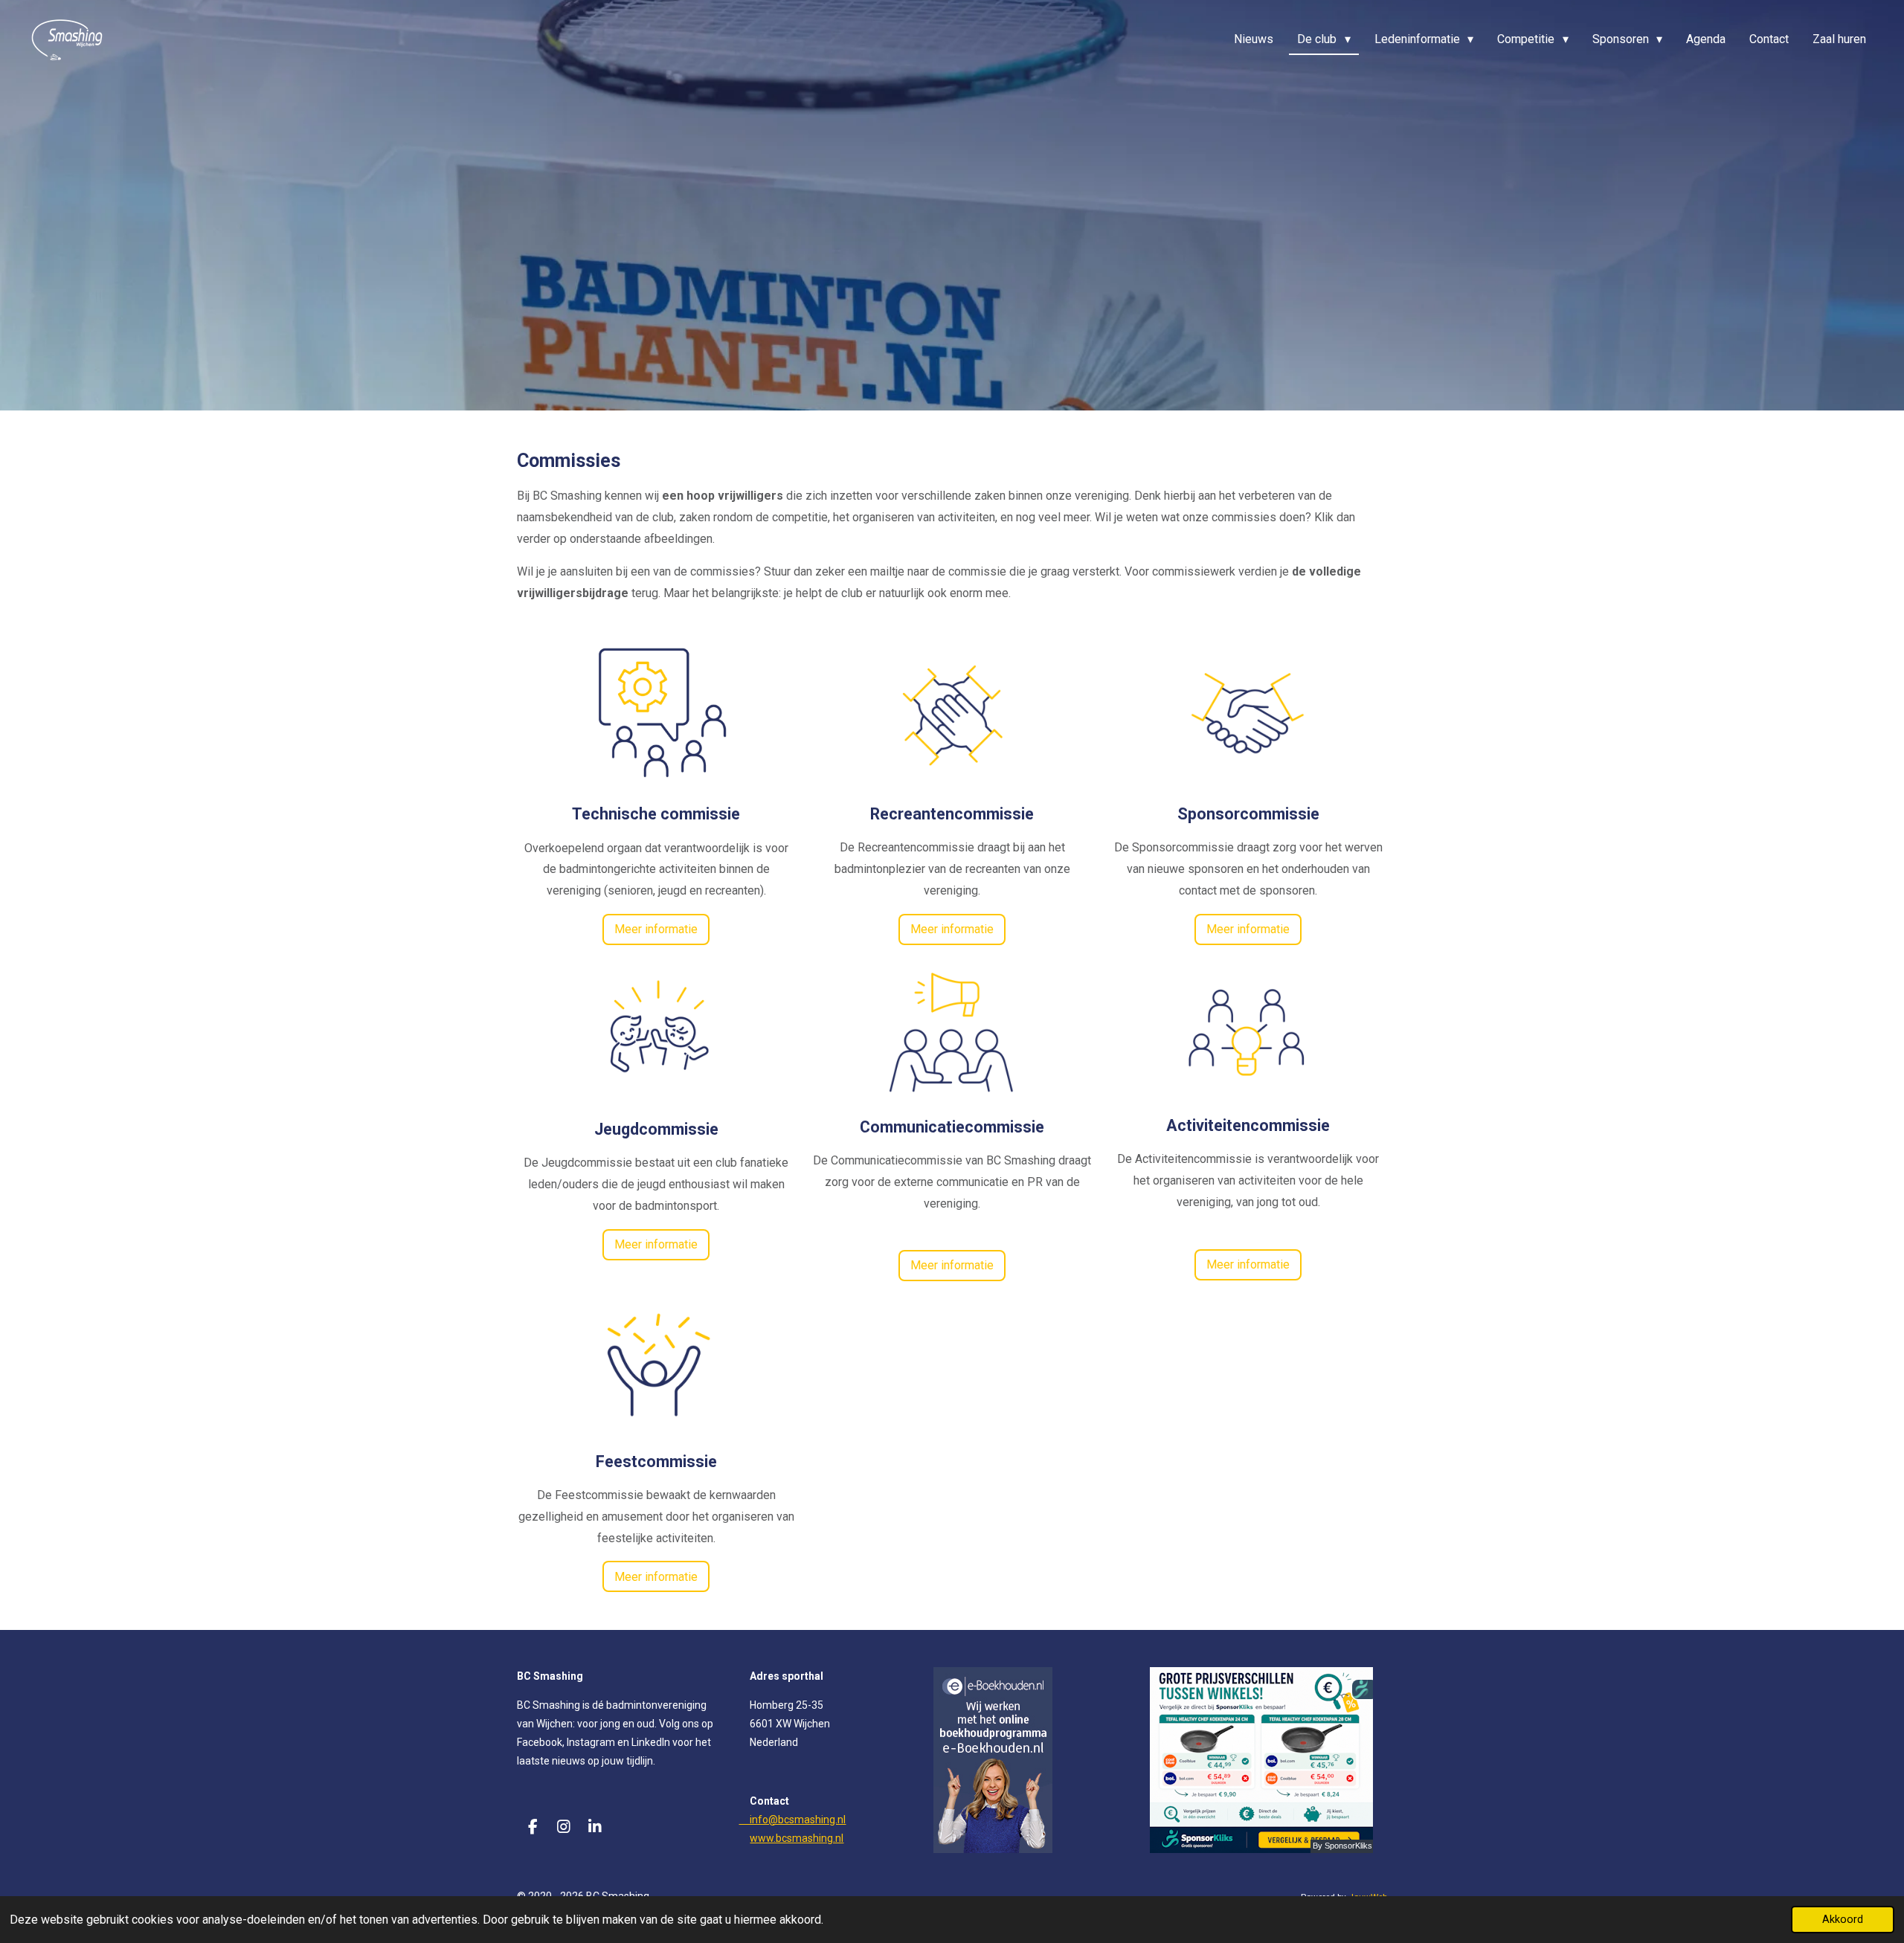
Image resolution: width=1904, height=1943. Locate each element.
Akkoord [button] (1843, 1920)
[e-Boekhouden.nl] (993, 1849)
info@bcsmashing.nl (792, 1820)
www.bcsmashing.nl (797, 1838)
